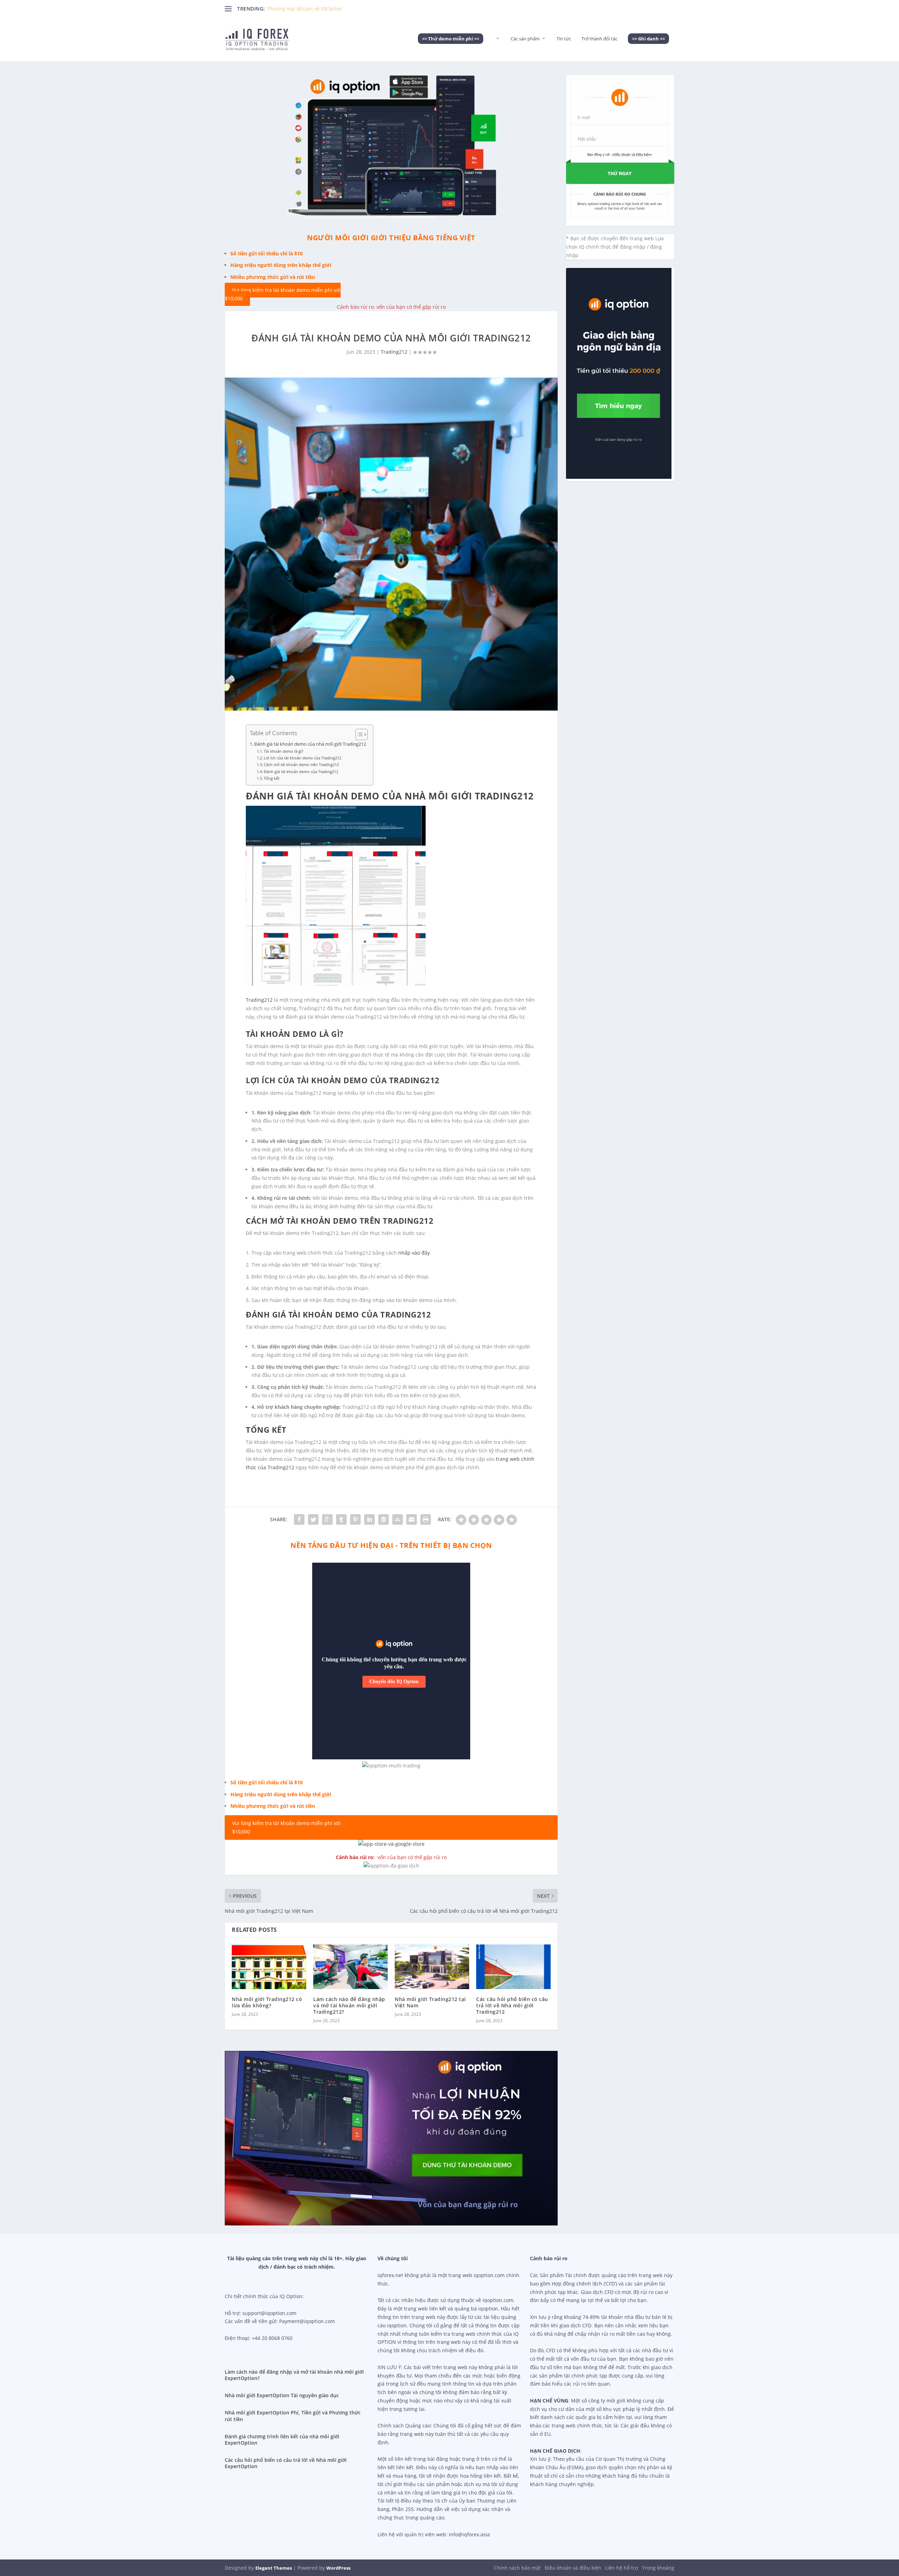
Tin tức (564, 39)
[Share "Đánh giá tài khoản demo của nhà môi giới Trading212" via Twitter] (313, 1519)
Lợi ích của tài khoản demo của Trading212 (303, 758)
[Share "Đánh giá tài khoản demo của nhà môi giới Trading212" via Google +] (327, 1519)
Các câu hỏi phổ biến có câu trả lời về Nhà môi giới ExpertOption (286, 2463)
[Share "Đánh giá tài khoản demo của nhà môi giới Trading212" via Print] (426, 1519)
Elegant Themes (274, 2568)
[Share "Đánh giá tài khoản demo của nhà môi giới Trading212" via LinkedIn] (369, 1519)
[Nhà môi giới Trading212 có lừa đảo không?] (269, 1967)
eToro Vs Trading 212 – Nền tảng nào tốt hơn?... (323, 9)
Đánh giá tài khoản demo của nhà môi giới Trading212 (310, 744)
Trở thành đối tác (599, 39)
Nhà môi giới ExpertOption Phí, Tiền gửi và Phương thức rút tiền (293, 2416)
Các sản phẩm (525, 39)
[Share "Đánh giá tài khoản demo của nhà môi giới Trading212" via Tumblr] (341, 1519)
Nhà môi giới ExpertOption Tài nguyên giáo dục (282, 2395)
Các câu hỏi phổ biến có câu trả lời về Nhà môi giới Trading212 (512, 2005)
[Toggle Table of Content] (358, 734)
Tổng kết (272, 778)
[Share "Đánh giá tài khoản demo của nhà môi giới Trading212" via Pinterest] (355, 1519)
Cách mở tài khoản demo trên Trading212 (301, 764)
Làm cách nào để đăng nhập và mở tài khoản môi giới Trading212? (349, 2005)
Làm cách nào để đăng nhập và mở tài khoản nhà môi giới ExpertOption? (294, 2375)
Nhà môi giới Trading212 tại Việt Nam (430, 2002)
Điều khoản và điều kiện (573, 2568)
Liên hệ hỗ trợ (622, 2568)
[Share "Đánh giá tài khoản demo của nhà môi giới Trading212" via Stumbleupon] (398, 1519)
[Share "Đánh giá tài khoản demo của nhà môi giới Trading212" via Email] (412, 1519)
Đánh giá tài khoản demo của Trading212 (301, 772)
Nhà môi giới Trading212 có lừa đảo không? (267, 2002)
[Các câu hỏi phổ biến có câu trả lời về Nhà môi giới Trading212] (513, 1967)
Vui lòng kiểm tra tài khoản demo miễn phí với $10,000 (283, 295)
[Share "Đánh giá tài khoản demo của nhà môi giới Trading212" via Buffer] (383, 1519)
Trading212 (394, 352)
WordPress (338, 2568)
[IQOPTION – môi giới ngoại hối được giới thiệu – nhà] (497, 48)
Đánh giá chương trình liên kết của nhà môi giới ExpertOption (282, 2440)
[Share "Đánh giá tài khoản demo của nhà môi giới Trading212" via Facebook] (299, 1519)
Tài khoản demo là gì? (284, 751)
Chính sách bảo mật (517, 2568)
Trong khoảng (658, 2568)
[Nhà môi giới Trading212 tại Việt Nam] (432, 1967)
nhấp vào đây (414, 1253)
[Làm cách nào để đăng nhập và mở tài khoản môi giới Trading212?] (350, 1967)
